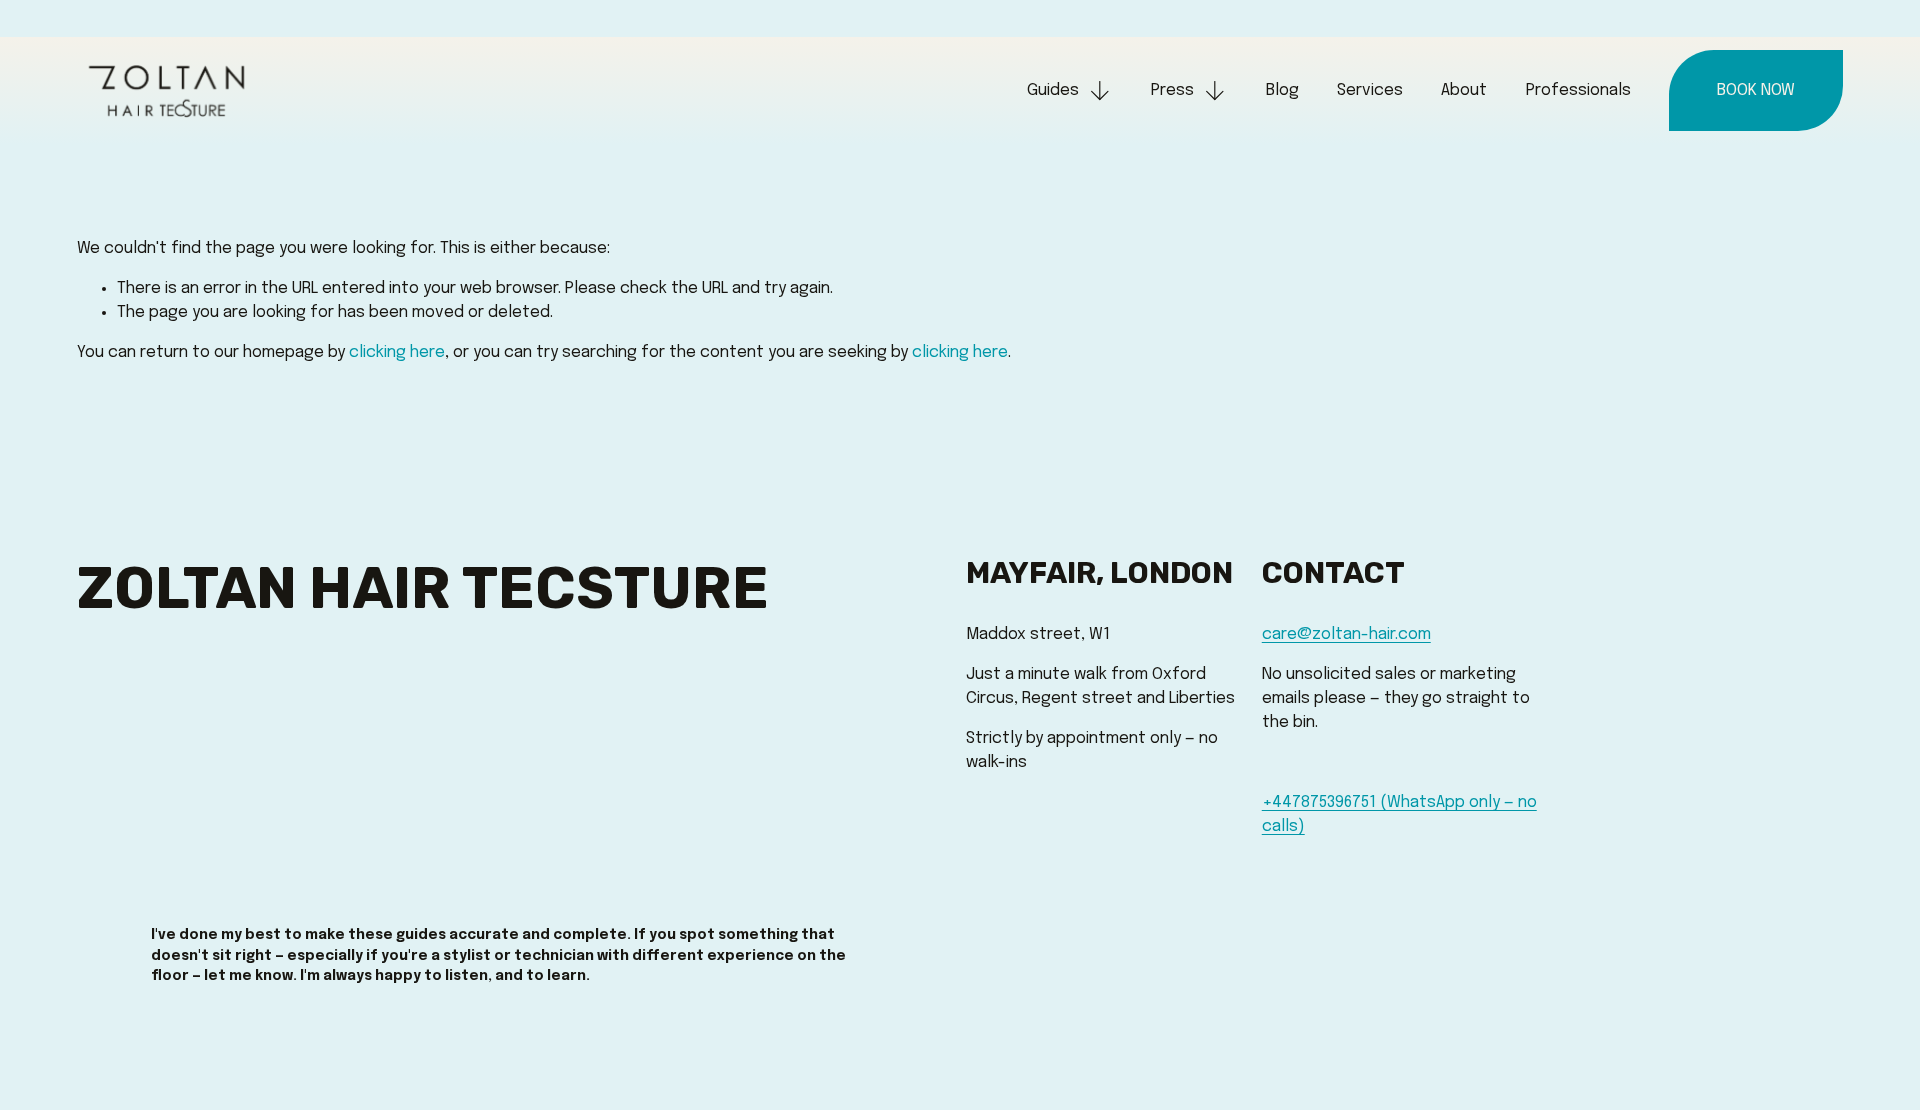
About (1464, 90)
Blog (1282, 90)
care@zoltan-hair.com (1346, 634)
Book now (1756, 90)
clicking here (397, 352)
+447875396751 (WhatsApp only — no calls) (1399, 814)
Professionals (1578, 90)
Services (1370, 90)
